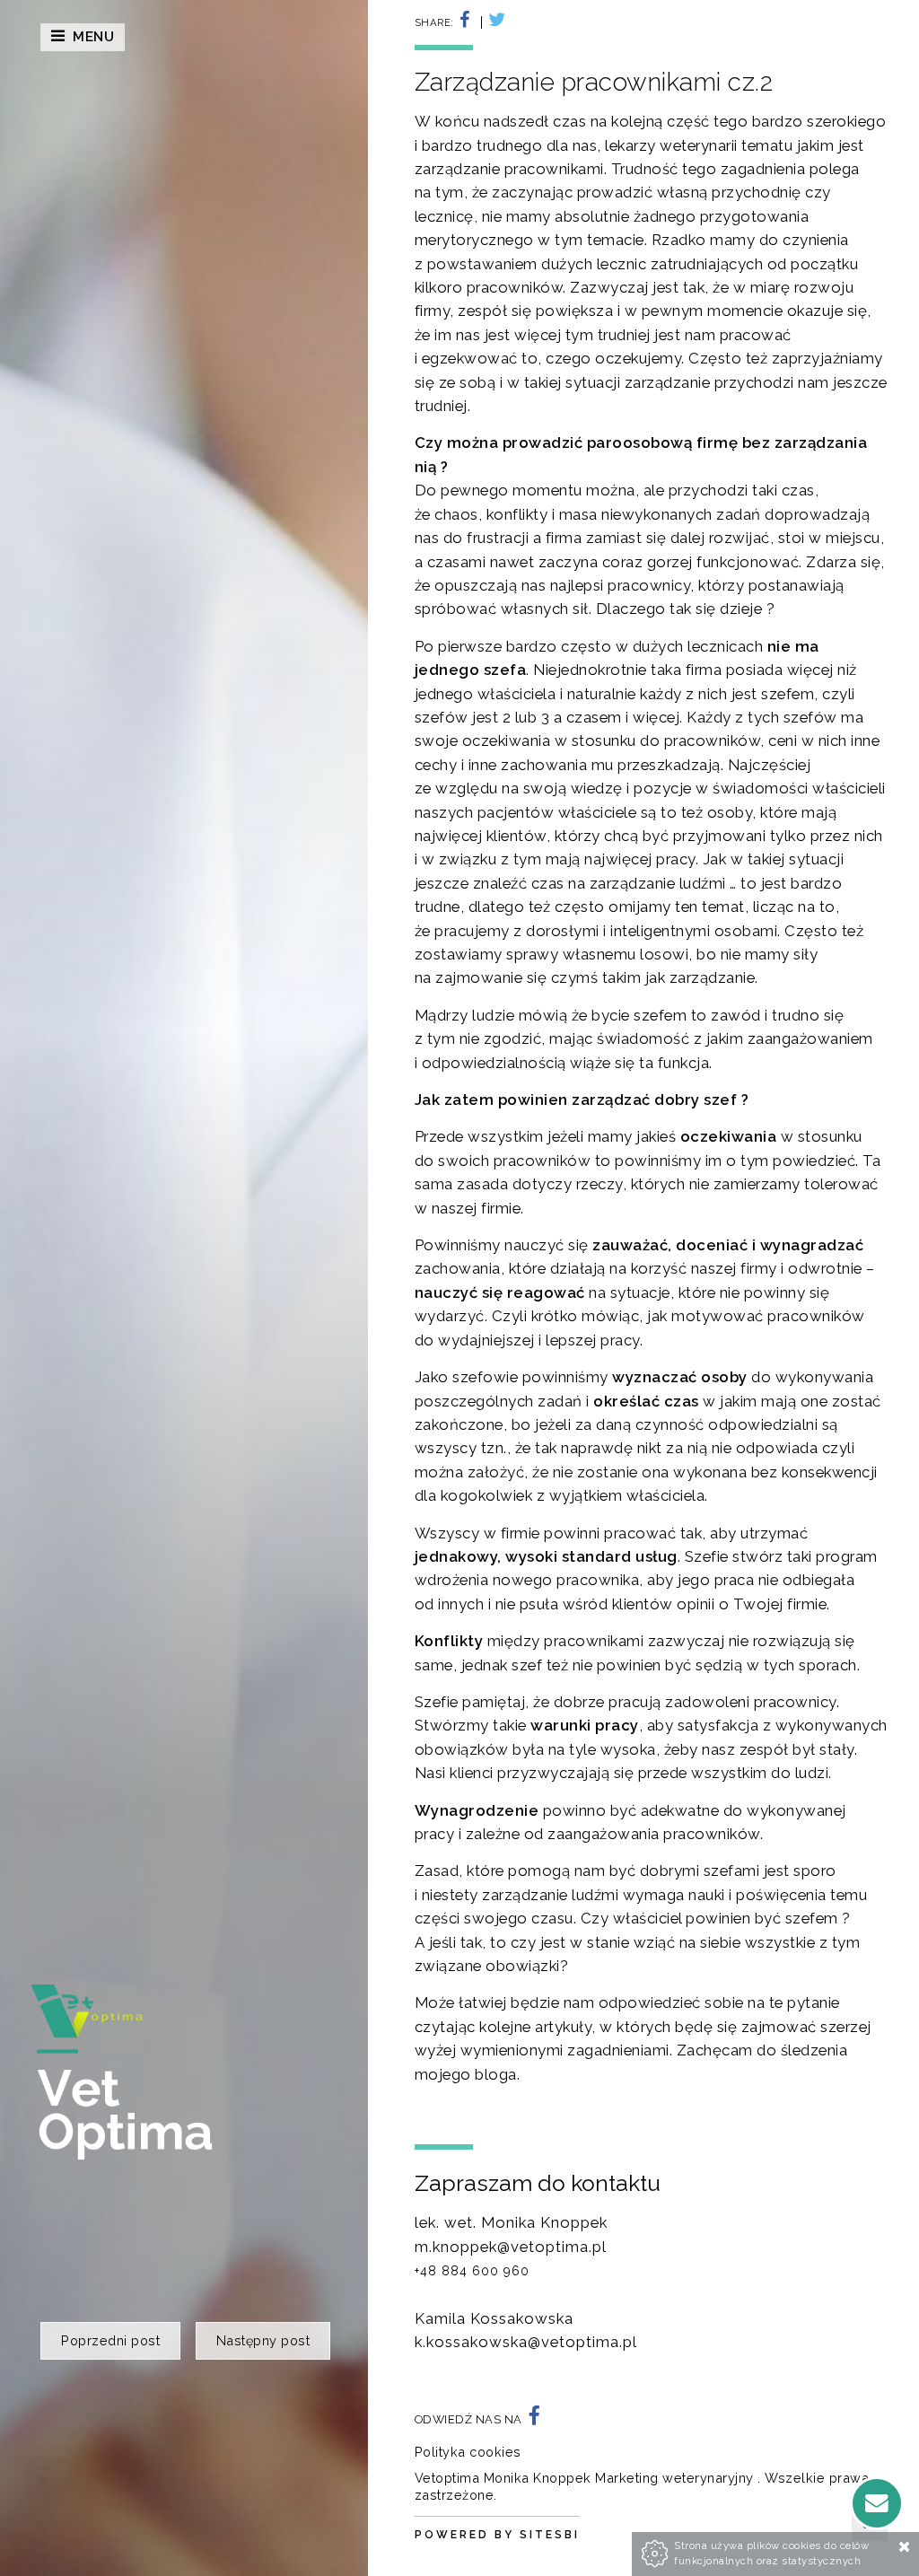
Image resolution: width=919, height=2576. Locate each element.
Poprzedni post (110, 2340)
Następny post (263, 2340)
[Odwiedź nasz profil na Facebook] (534, 2419)
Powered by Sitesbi (497, 2535)
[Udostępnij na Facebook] (469, 22)
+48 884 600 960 (472, 2271)
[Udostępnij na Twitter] (494, 22)
